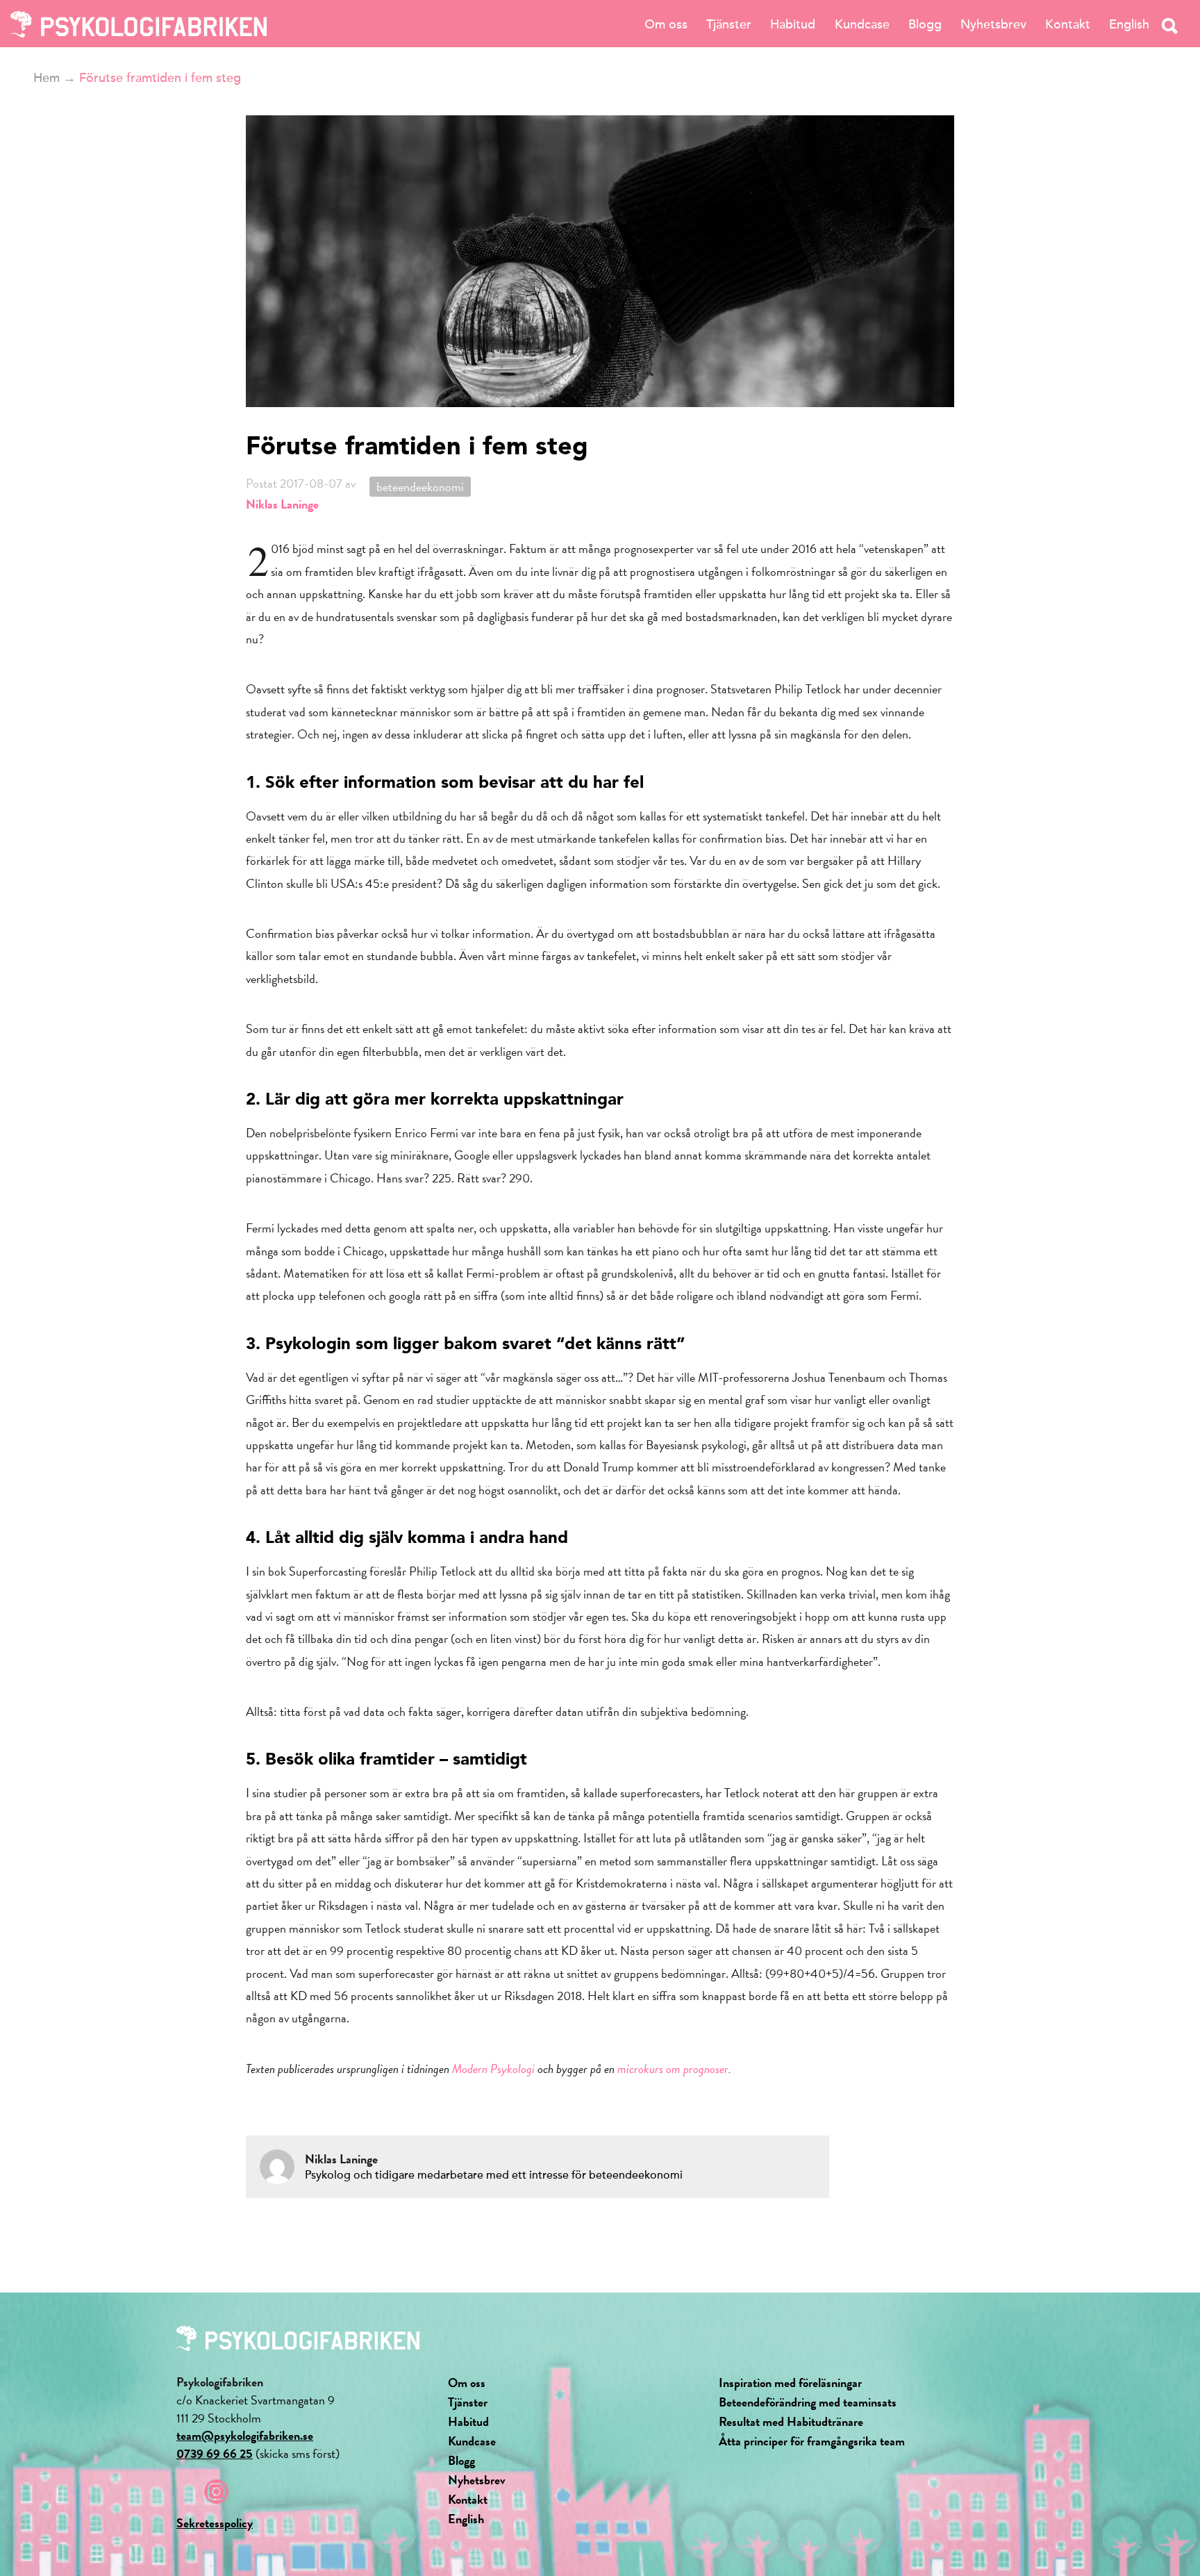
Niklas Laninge (282, 504)
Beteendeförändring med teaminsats (808, 2402)
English (1129, 24)
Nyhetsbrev (993, 24)
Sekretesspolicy (215, 2523)
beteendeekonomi (420, 487)
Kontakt (1068, 24)
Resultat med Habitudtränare (791, 2421)
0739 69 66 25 (215, 2453)
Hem (47, 78)
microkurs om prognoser (673, 2069)
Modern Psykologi (493, 2069)
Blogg (925, 24)
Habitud (793, 24)
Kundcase (862, 24)
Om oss (666, 24)
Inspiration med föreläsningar (790, 2383)
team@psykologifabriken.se (245, 2435)
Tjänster (729, 24)
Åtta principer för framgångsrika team (812, 2441)
